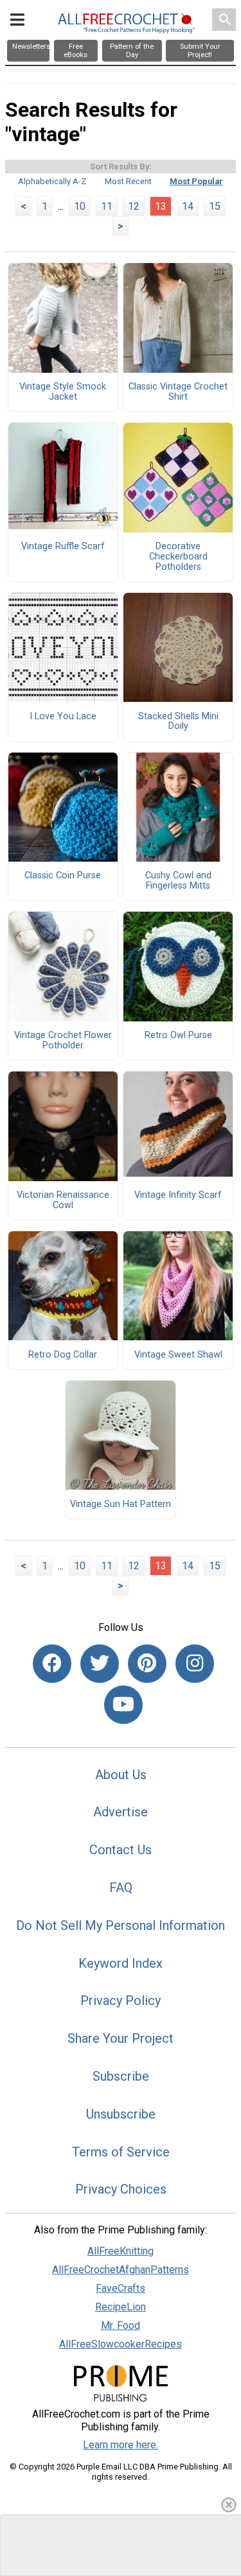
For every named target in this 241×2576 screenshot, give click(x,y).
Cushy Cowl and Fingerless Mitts (178, 881)
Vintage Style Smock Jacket (63, 392)
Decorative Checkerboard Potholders (178, 557)
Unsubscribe (121, 2114)
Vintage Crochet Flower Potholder (63, 1041)
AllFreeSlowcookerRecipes (121, 2344)
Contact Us (121, 1850)
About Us (121, 1775)
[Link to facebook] (52, 1664)
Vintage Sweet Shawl (178, 1355)
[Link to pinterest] (147, 1664)
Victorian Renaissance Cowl (63, 1200)
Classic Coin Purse (63, 876)
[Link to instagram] (195, 1664)
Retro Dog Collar (63, 1355)
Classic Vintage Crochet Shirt (178, 392)
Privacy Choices (121, 2189)
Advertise (121, 1812)
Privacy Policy (121, 2000)
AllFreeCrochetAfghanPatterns (121, 2270)
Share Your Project (121, 2038)
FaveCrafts (121, 2288)
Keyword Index (121, 1963)
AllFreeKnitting (121, 2251)
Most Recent (128, 181)
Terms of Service (121, 2152)
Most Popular (196, 181)
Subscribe (121, 2076)
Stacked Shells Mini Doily (178, 722)
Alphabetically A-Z (52, 181)
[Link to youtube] (123, 1705)
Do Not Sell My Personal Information (121, 1925)
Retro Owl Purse (178, 1036)
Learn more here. (121, 2445)
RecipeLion (121, 2307)
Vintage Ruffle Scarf (63, 547)
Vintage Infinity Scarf (178, 1195)
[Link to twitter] (100, 1664)
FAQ (121, 1888)
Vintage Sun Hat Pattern (121, 1505)
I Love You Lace (63, 717)
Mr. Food (121, 2325)
